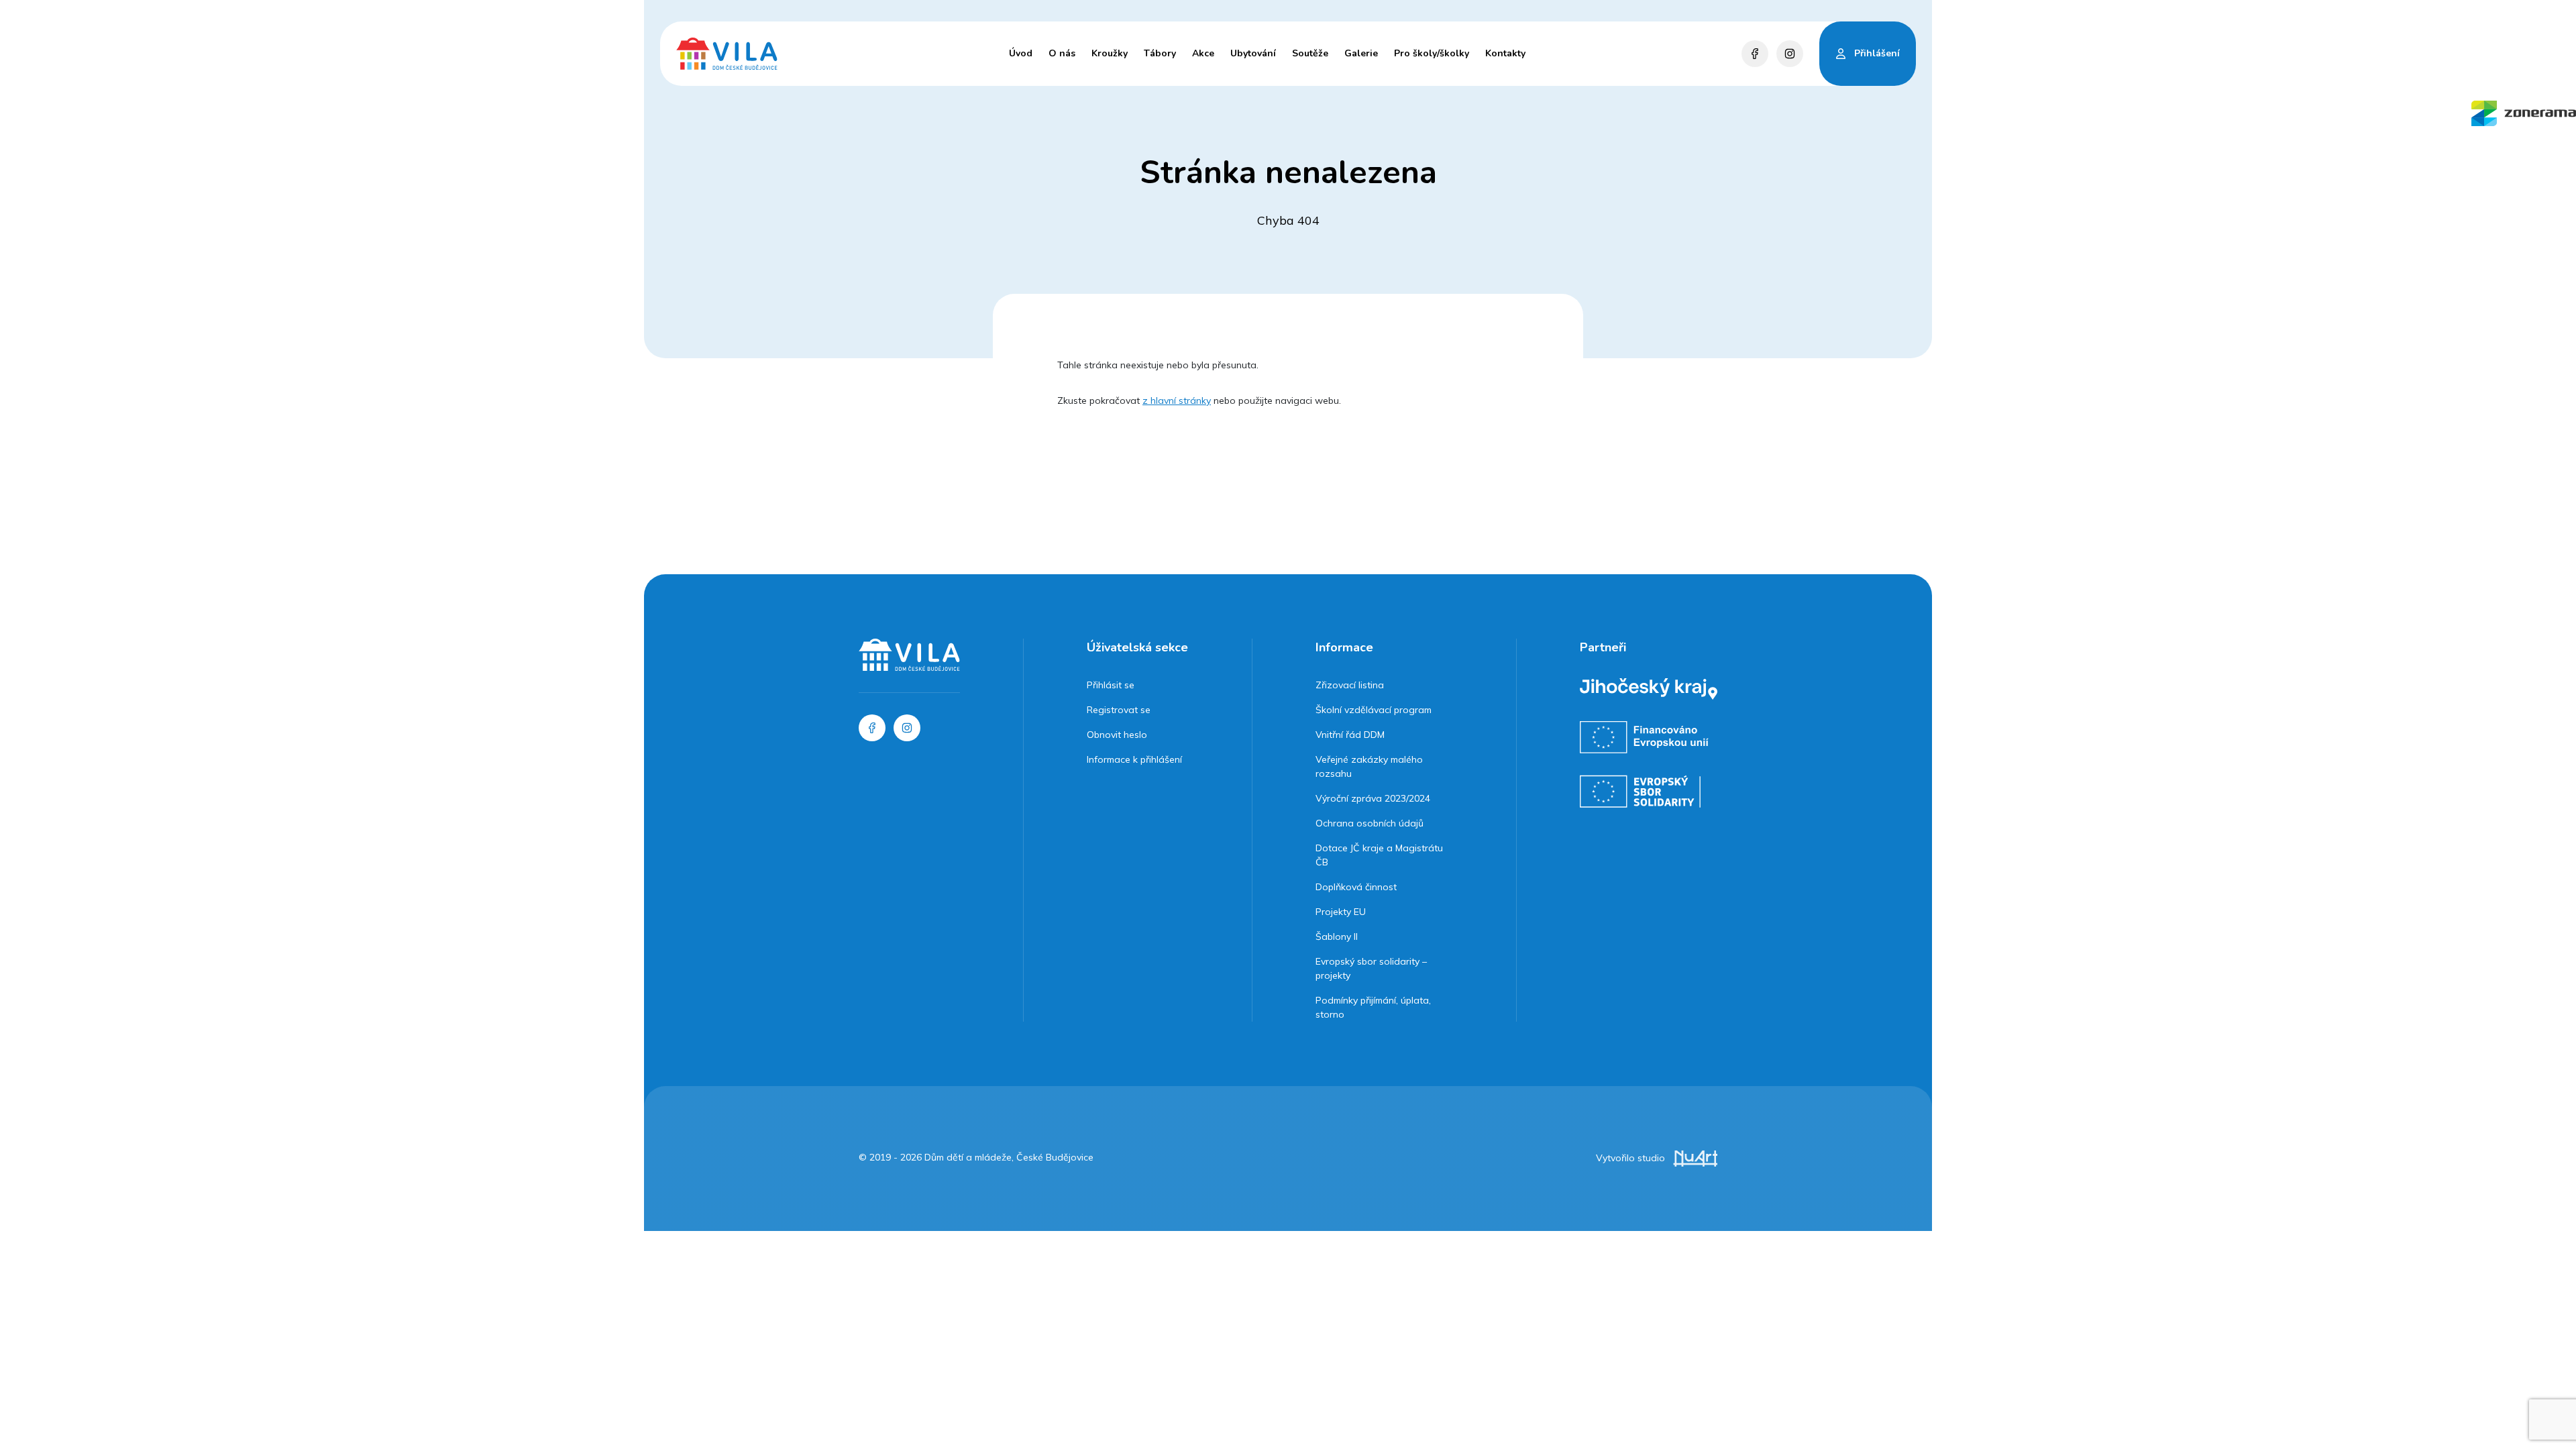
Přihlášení (1877, 53)
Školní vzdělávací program (1374, 710)
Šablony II (1337, 936)
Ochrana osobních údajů (1370, 823)
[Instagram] (1790, 54)
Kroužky (1110, 53)
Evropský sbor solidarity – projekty (1371, 968)
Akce (1203, 53)
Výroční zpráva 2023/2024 (1373, 798)
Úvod (1021, 53)
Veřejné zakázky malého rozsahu (1369, 766)
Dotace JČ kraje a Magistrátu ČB (1379, 855)
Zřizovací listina (1350, 685)
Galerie (1361, 53)
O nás (1062, 53)
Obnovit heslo (1117, 735)
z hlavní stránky (1177, 400)
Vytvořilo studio (1632, 1158)
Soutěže (1310, 53)
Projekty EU (1341, 912)
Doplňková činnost (1356, 887)
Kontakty (1505, 53)
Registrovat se (1119, 710)
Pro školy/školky (1432, 53)
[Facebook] (1755, 54)
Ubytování (1253, 53)
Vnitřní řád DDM (1350, 735)
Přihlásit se (1111, 685)
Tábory (1160, 53)
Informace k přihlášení (1134, 759)
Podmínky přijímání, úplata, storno (1373, 1007)
